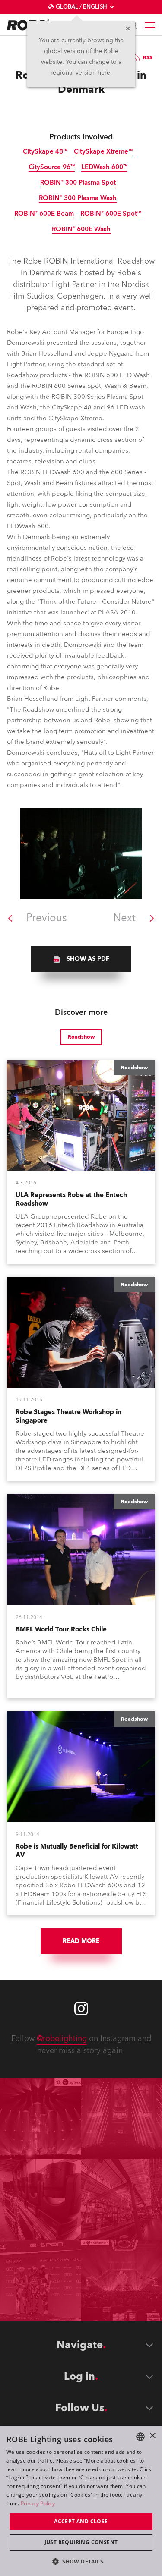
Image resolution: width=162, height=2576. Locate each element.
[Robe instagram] (81, 2009)
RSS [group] (148, 57)
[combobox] (140, 2437)
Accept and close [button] (81, 2521)
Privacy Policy (38, 2503)
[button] (81, 2561)
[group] (81, 959)
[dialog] (81, 2501)
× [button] (152, 2436)
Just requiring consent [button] (81, 2542)
